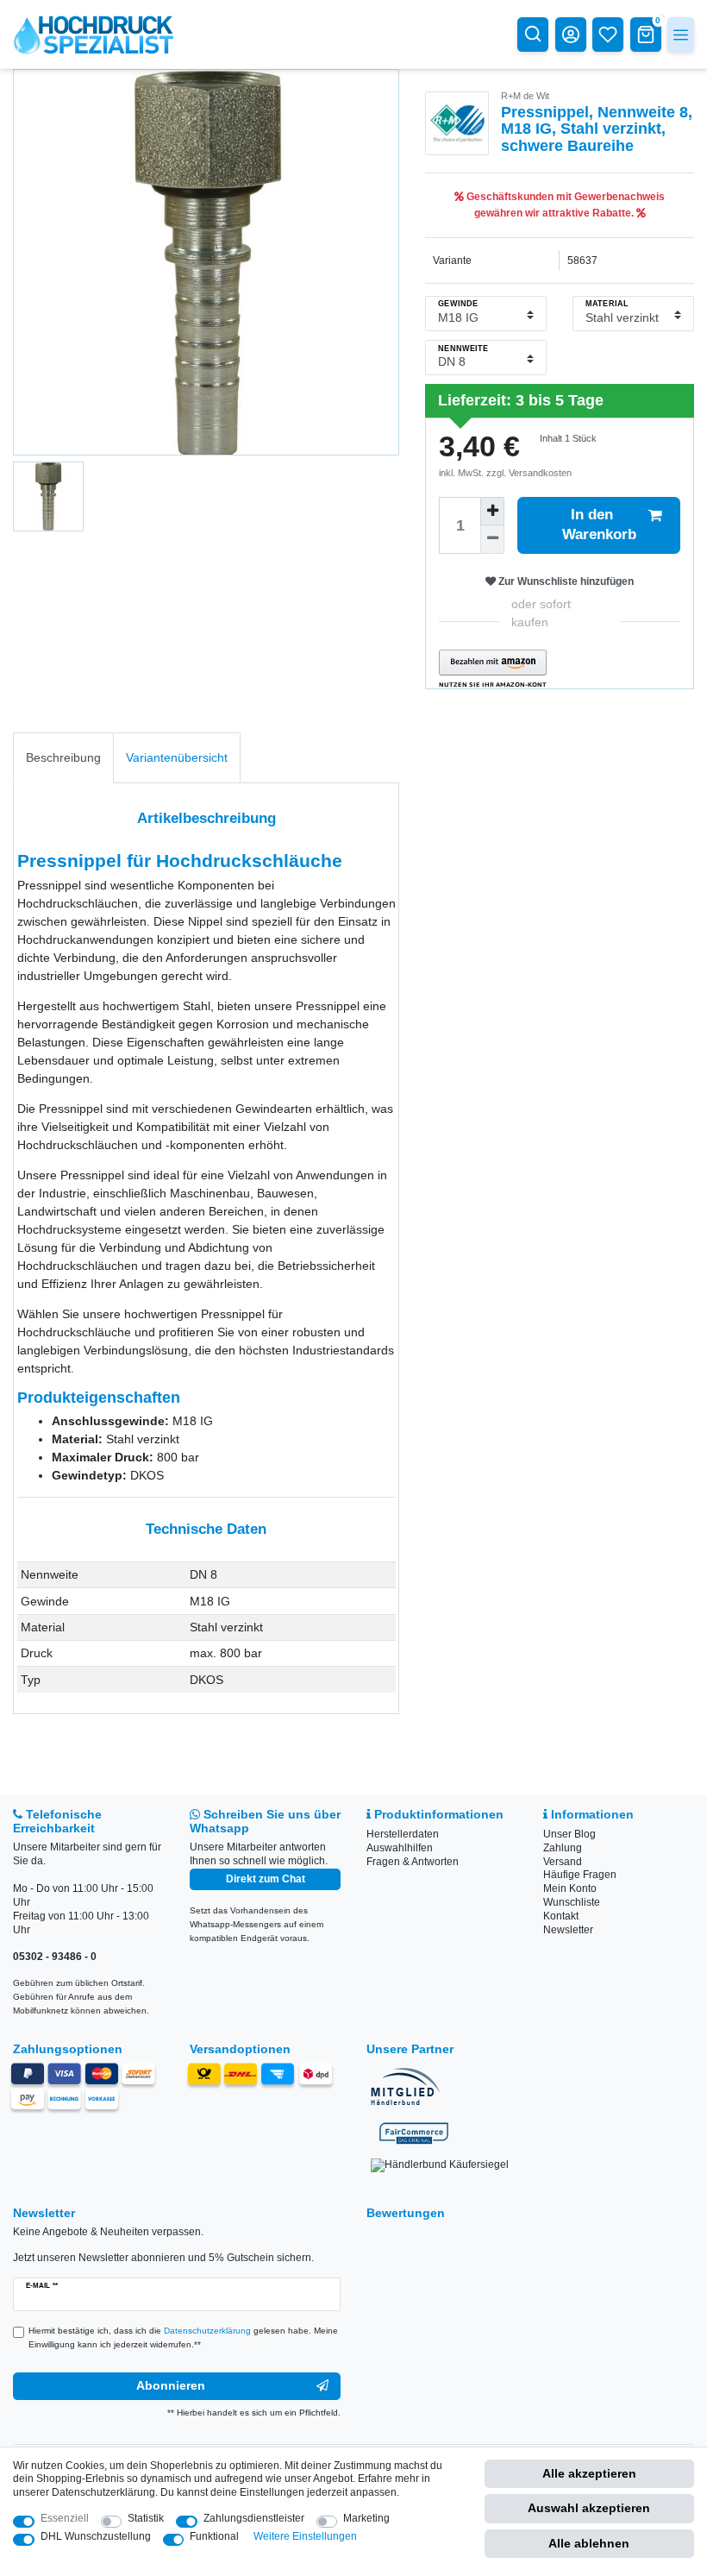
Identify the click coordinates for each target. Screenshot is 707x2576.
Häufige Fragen (580, 1875)
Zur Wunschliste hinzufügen (565, 581)
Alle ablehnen (589, 2543)
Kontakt (561, 1916)
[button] (493, 669)
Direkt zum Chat (266, 1879)
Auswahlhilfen (400, 1848)
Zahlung (563, 1848)
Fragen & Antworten (413, 1862)
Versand (563, 1862)
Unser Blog (569, 1834)
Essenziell (65, 2518)
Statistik (146, 2518)
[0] (646, 34)
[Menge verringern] (492, 540)
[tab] (63, 758)
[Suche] (533, 34)
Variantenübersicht (177, 757)
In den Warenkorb (599, 524)
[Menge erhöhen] (492, 511)
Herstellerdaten (403, 1834)
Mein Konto (570, 1888)
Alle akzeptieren (589, 2473)
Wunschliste (572, 1902)
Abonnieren (171, 2385)
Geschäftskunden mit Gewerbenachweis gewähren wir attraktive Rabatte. (564, 204)
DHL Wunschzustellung (96, 2536)
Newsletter (568, 1930)
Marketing (366, 2518)
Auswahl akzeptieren (589, 2508)
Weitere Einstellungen (305, 2536)
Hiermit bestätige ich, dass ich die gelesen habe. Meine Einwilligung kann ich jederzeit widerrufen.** (183, 2337)
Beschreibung (63, 757)
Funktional (214, 2536)
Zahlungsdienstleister (254, 2518)
